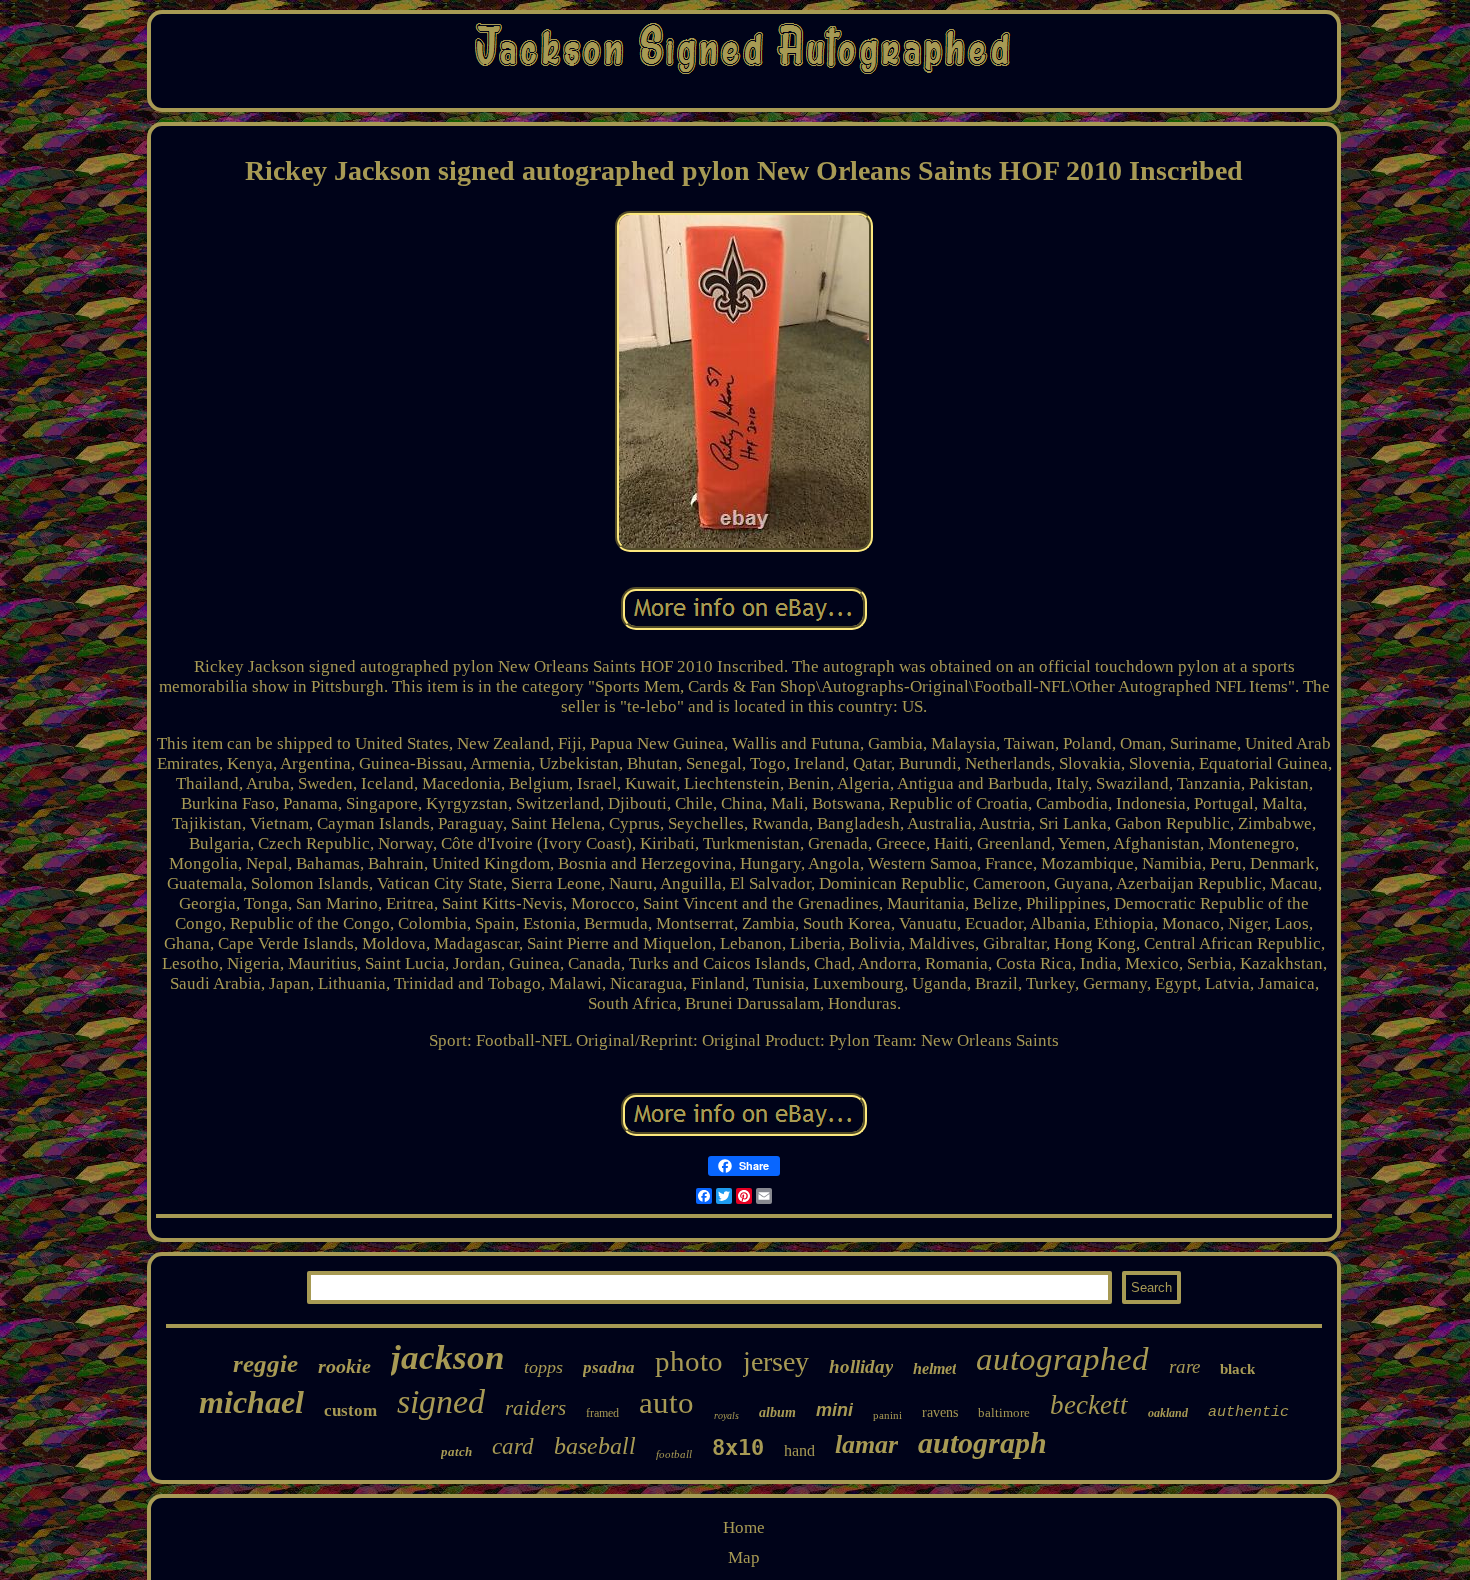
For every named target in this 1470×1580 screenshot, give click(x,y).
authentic (1248, 1412)
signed (441, 1401)
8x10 (738, 1447)
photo (689, 1361)
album (777, 1412)
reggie (265, 1363)
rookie (344, 1366)
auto (666, 1402)
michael (251, 1402)
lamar (866, 1444)
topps (543, 1367)
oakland (1168, 1413)
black (1237, 1369)
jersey (776, 1361)
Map (744, 1557)
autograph (982, 1442)
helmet (934, 1368)
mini (834, 1410)
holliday (861, 1366)
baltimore (1004, 1412)
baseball (595, 1446)
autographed (1062, 1359)
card (513, 1446)
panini (887, 1415)
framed (602, 1413)
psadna (609, 1367)
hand (799, 1450)
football (674, 1454)
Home (744, 1527)
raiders (535, 1408)
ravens (940, 1412)
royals (726, 1415)
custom (350, 1410)
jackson (447, 1357)
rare (1184, 1366)
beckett (1089, 1405)
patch (456, 1451)
